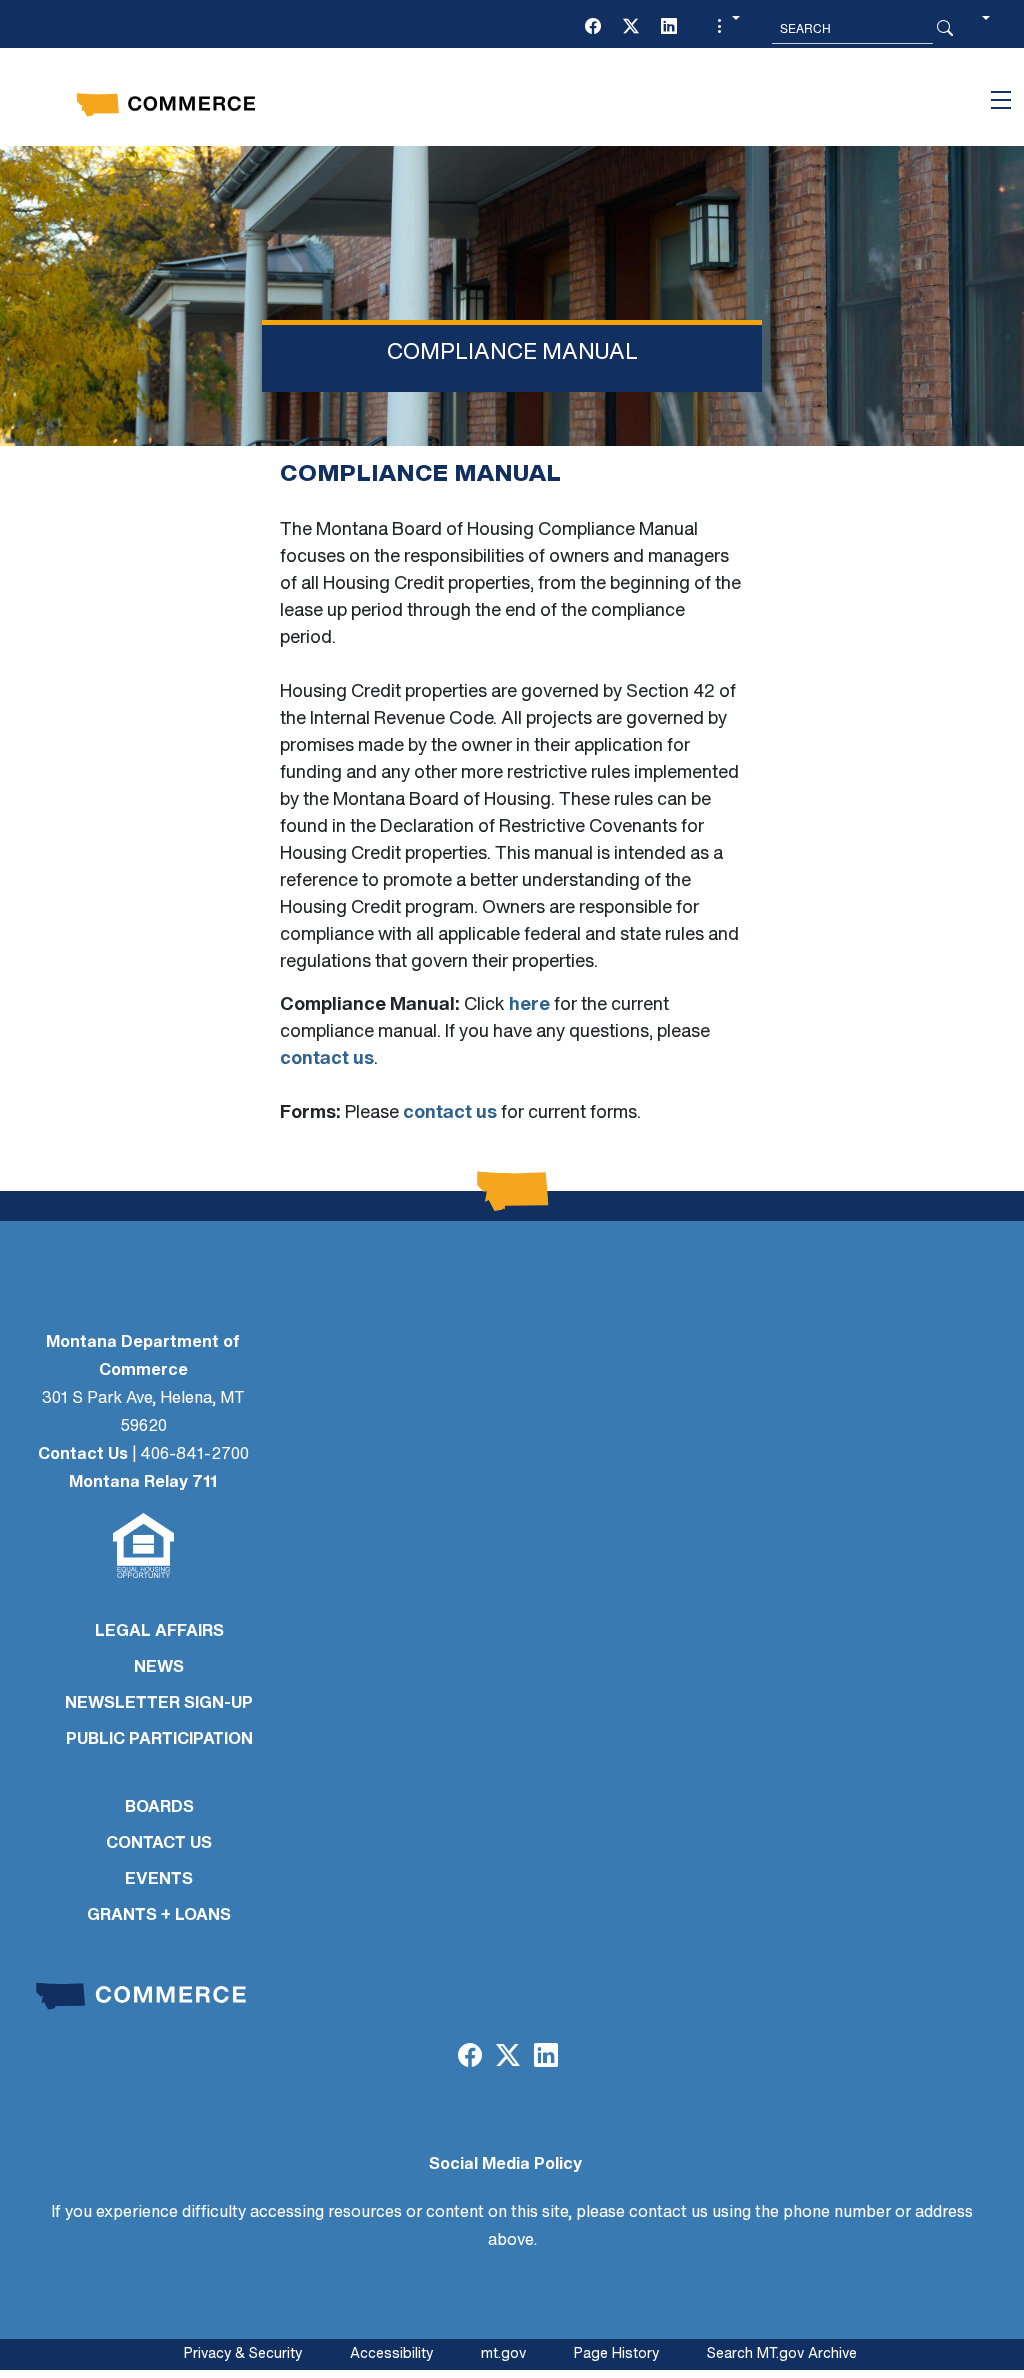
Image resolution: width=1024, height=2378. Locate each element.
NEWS (159, 1668)
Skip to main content (88, 21)
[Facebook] (593, 28)
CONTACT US (159, 1844)
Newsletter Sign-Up (159, 1704)
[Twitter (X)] (631, 28)
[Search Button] (945, 28)
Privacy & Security (243, 2354)
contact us (327, 1060)
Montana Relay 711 (143, 1483)
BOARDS (159, 1808)
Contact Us (83, 1455)
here (529, 1006)
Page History (616, 2354)
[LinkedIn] (669, 28)
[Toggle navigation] (1001, 100)
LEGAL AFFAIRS (159, 1632)
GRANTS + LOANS (159, 1916)
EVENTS (159, 1880)
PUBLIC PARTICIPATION (159, 1740)
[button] (726, 28)
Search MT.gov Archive (782, 2354)
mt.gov (503, 2354)
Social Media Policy (505, 2165)
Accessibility (391, 2354)
